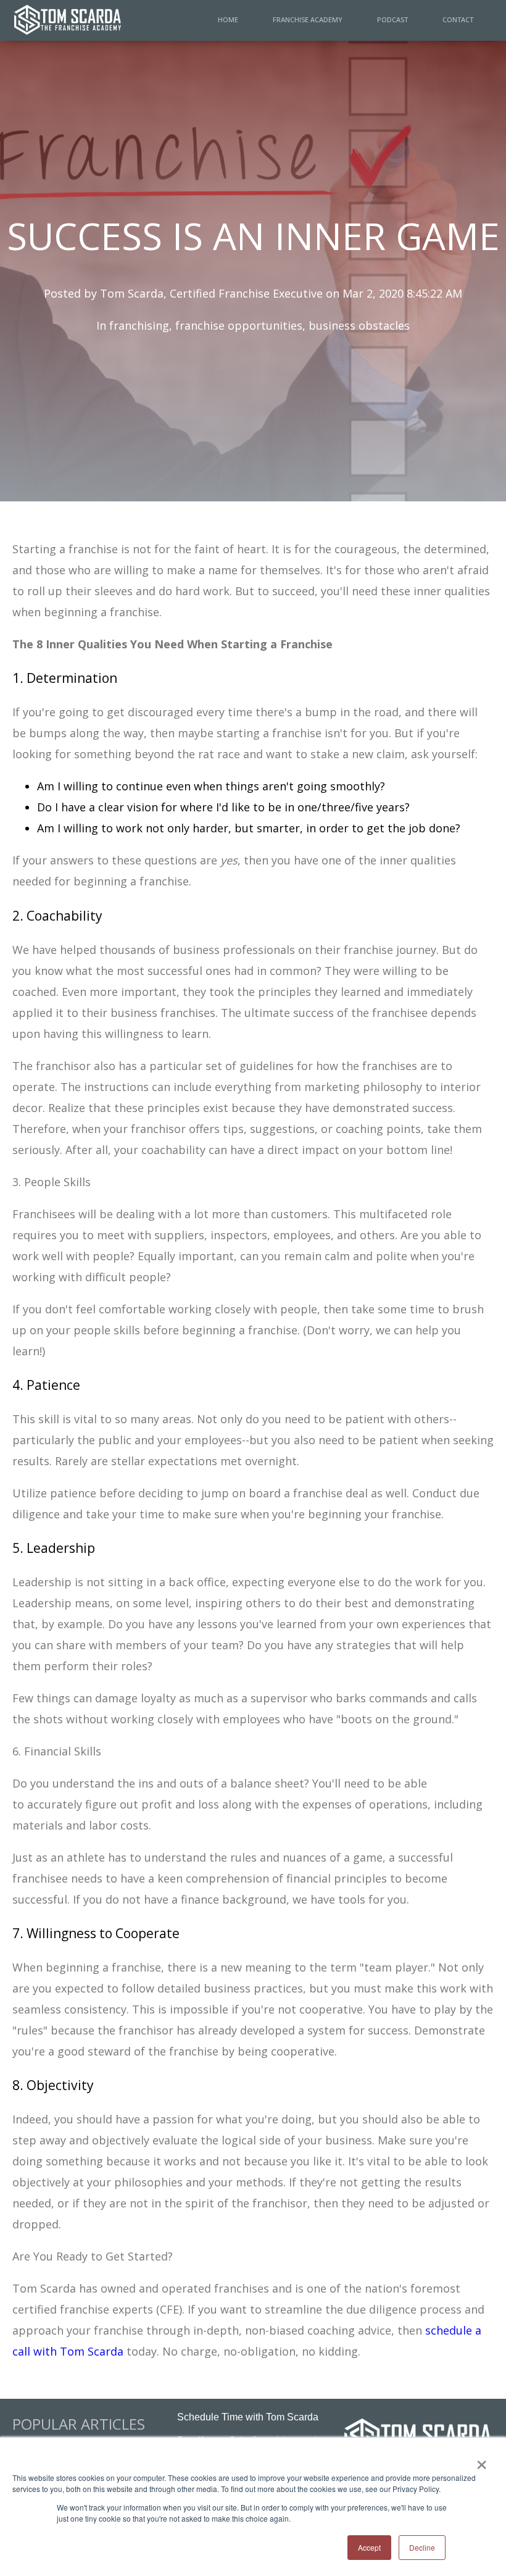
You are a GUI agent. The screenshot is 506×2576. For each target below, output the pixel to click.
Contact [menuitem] (458, 19)
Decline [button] (422, 2547)
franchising (139, 325)
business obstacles (359, 325)
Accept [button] (369, 2547)
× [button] (482, 2461)
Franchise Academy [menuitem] (308, 19)
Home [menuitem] (228, 19)
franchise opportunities (239, 325)
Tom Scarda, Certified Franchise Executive (211, 293)
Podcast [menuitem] (392, 19)
